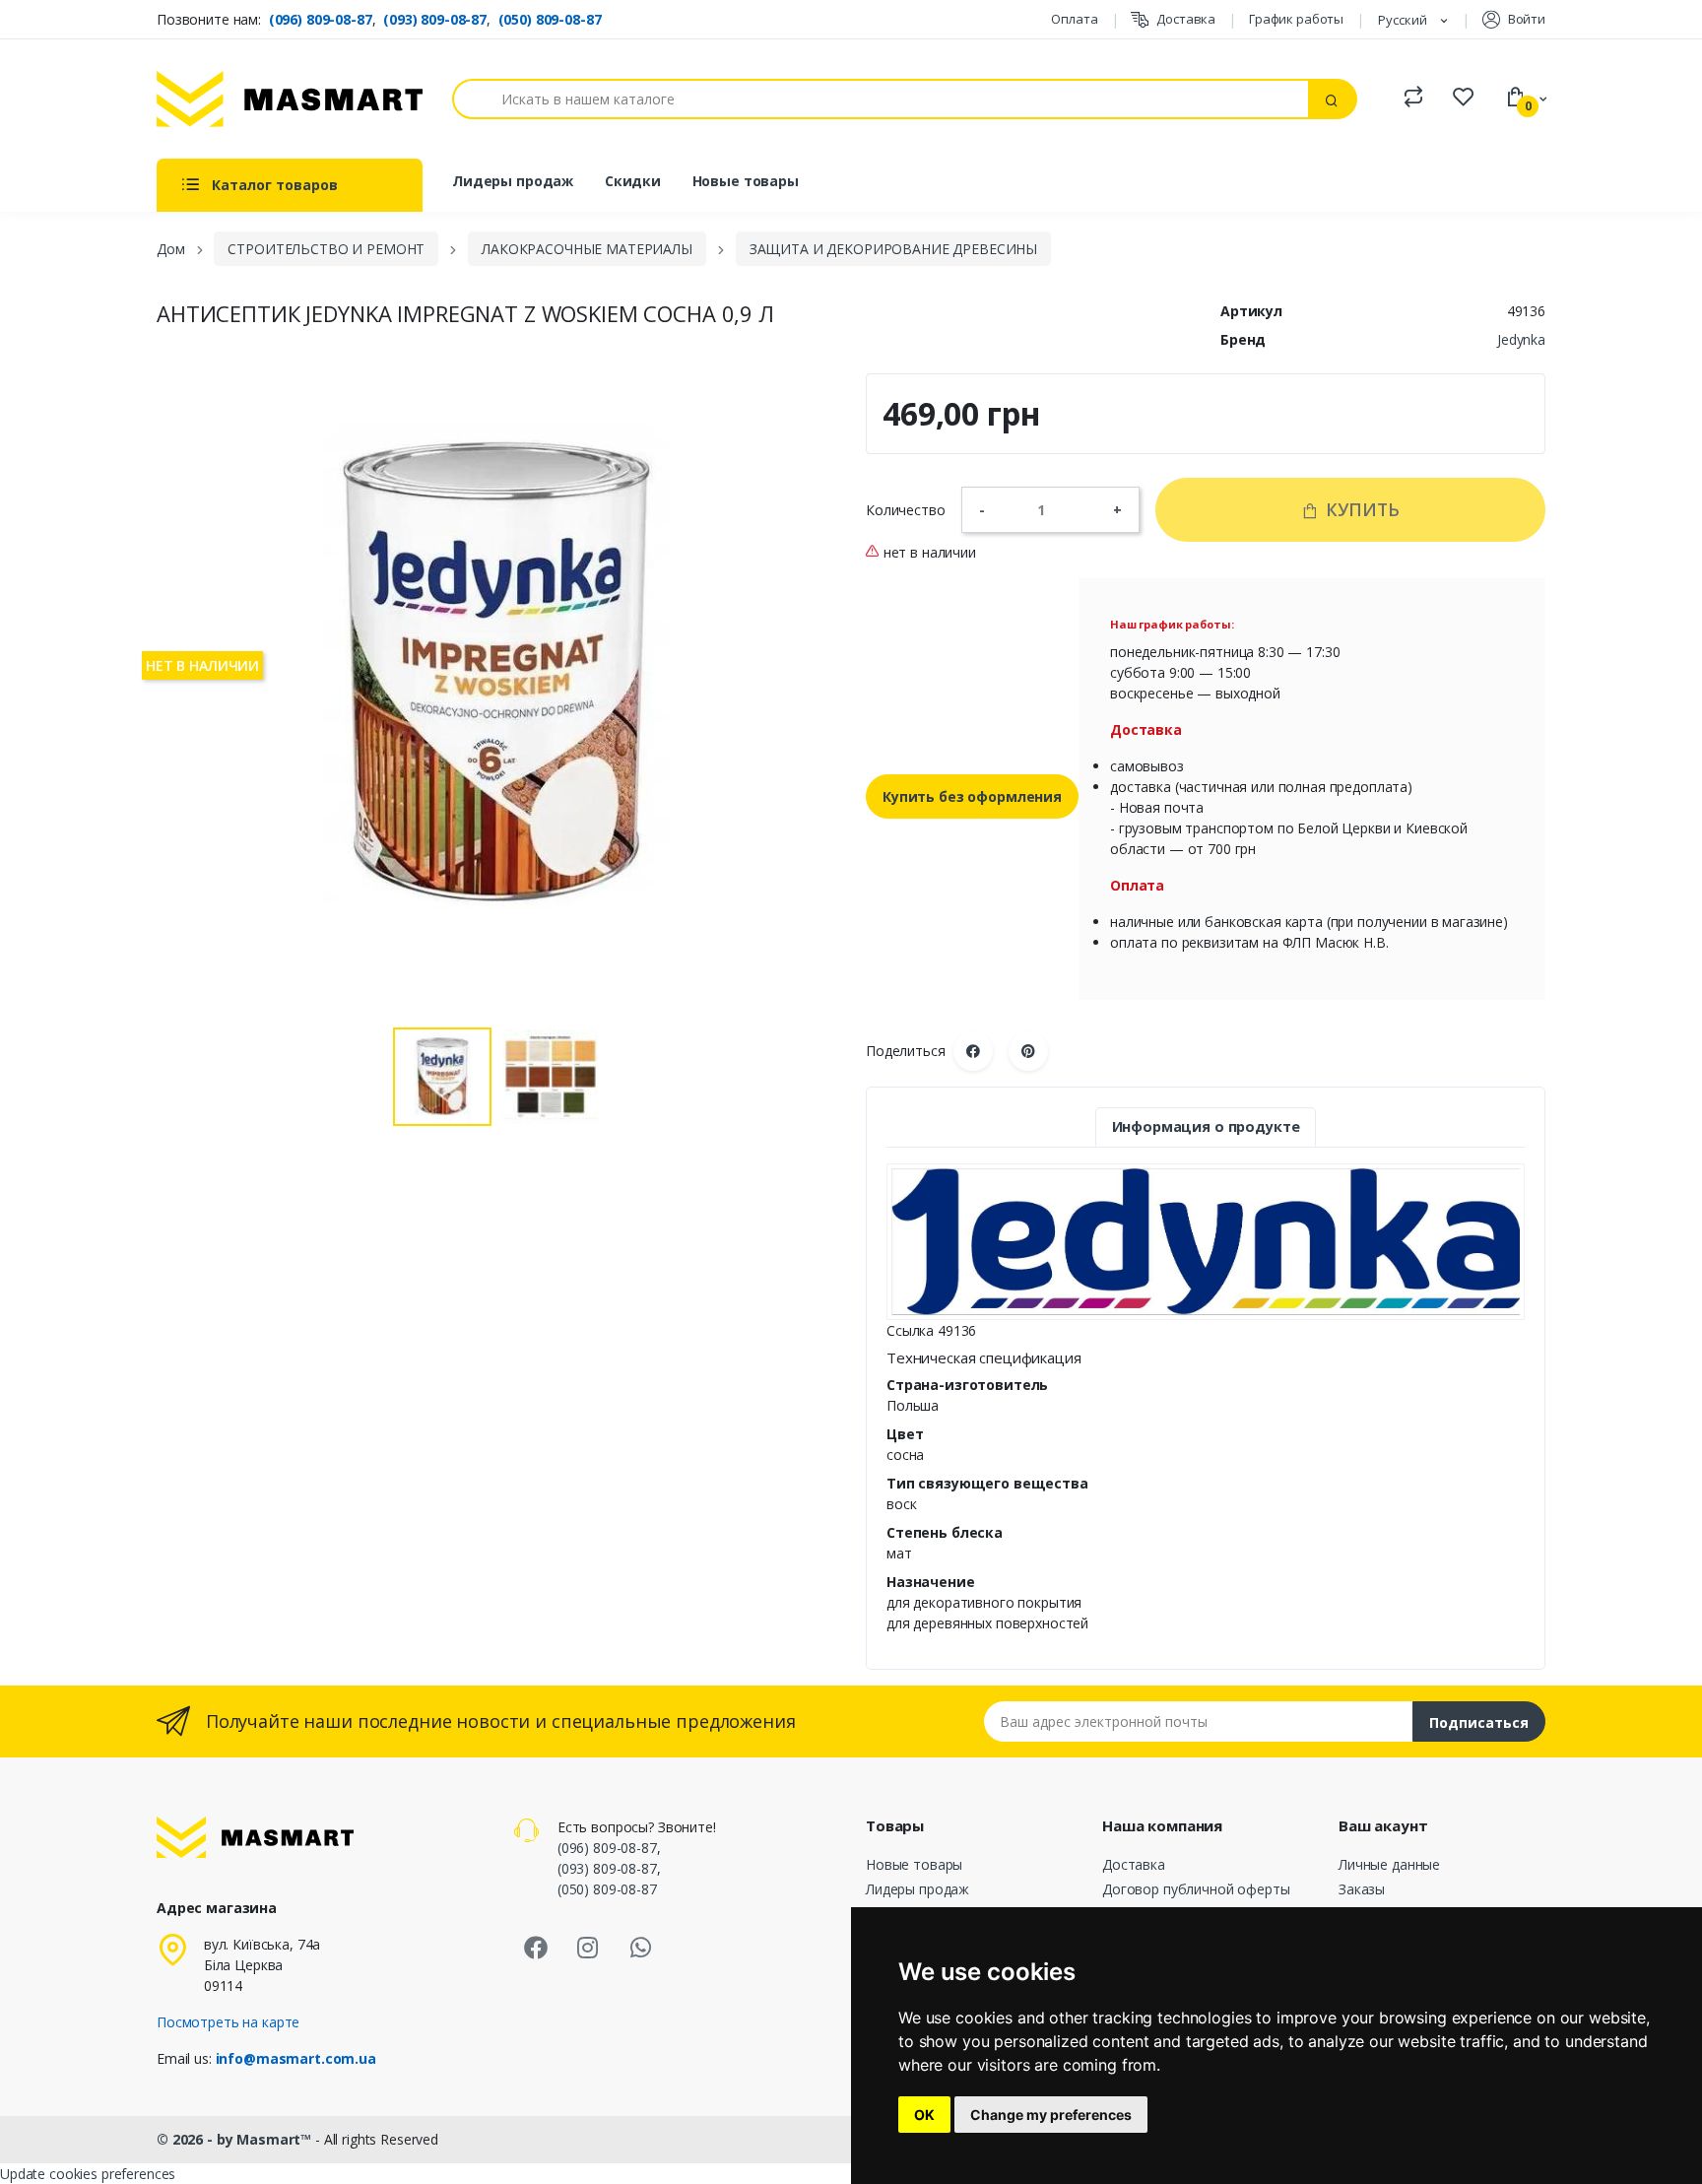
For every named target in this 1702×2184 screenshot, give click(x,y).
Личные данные (1389, 1864)
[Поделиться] (973, 1051)
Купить (1360, 509)
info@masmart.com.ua (296, 2058)
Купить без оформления (972, 796)
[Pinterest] (1028, 1051)
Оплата (1074, 19)
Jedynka (1521, 339)
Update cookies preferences (88, 2174)
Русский (1404, 20)
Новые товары (746, 181)
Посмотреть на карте (228, 2022)
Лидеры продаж (513, 181)
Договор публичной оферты (1196, 1889)
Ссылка (910, 1330)
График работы (1296, 19)
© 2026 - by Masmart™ (236, 2139)
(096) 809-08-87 (321, 19)
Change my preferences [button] (1051, 2115)
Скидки (633, 181)
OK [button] (924, 2115)
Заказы (1362, 1889)
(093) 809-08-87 (435, 19)
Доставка (1186, 19)
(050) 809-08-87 (550, 19)
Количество (906, 510)
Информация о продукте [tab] (1206, 1126)
